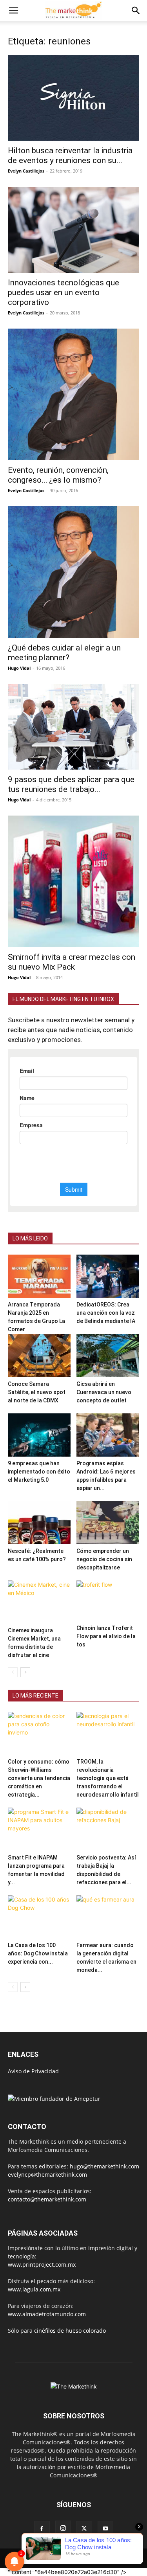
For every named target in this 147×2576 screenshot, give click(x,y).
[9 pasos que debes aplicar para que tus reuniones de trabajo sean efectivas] (73, 727)
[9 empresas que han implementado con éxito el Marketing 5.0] (39, 1435)
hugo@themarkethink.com (104, 2166)
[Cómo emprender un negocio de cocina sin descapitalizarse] (108, 1523)
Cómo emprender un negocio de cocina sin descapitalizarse (104, 1559)
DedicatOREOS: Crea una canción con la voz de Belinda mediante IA (106, 1313)
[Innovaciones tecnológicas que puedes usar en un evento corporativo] (73, 230)
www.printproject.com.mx (42, 2265)
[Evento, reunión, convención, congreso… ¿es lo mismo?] (73, 394)
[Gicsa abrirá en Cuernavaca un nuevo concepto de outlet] (108, 1356)
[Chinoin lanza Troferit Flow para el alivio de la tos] (108, 1601)
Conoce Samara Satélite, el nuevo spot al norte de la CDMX (37, 1392)
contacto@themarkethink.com (47, 2199)
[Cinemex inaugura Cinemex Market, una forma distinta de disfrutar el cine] (39, 1602)
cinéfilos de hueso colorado (70, 2331)
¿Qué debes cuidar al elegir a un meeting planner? (64, 653)
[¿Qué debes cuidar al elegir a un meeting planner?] (73, 572)
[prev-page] (13, 1672)
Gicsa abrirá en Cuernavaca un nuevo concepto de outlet (104, 1392)
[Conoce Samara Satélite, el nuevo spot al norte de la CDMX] (39, 1356)
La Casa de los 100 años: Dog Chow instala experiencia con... (38, 1953)
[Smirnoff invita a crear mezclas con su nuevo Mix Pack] (73, 881)
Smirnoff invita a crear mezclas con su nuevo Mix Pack (72, 962)
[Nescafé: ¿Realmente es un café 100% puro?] (39, 1523)
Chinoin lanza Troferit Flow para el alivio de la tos (106, 1636)
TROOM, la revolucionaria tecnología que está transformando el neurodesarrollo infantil (108, 1778)
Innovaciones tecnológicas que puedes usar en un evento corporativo (64, 292)
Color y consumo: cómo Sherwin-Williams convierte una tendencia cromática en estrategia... (39, 1778)
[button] (13, 11)
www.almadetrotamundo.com (47, 2314)
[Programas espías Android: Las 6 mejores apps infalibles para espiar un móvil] (108, 1435)
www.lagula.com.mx (34, 2289)
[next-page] (25, 1672)
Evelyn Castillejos (26, 171)
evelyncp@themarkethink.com (47, 2175)
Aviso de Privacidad (33, 2071)
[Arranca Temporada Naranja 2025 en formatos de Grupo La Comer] (39, 1276)
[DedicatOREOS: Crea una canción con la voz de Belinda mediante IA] (108, 1276)
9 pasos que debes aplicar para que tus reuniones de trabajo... (71, 784)
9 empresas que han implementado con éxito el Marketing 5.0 (39, 1472)
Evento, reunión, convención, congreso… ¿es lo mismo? (58, 475)
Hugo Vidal (19, 668)
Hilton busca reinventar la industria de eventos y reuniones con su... (70, 155)
